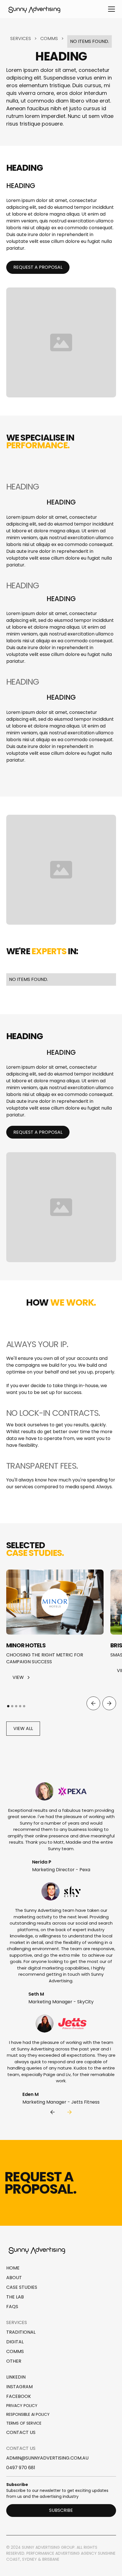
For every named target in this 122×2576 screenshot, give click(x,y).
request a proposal (38, 267)
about (14, 2278)
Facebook (19, 2396)
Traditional (21, 2332)
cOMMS (15, 2351)
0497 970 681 (21, 2468)
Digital (15, 2342)
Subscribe (61, 2510)
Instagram (19, 2387)
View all (23, 1728)
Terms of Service (24, 2423)
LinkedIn (16, 2377)
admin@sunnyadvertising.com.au (47, 2458)
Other (14, 2361)
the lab (15, 2297)
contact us (21, 2432)
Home (13, 2268)
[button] (110, 9)
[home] (35, 9)
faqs (12, 2307)
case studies (22, 2287)
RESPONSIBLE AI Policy (28, 2414)
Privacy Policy (22, 2406)
